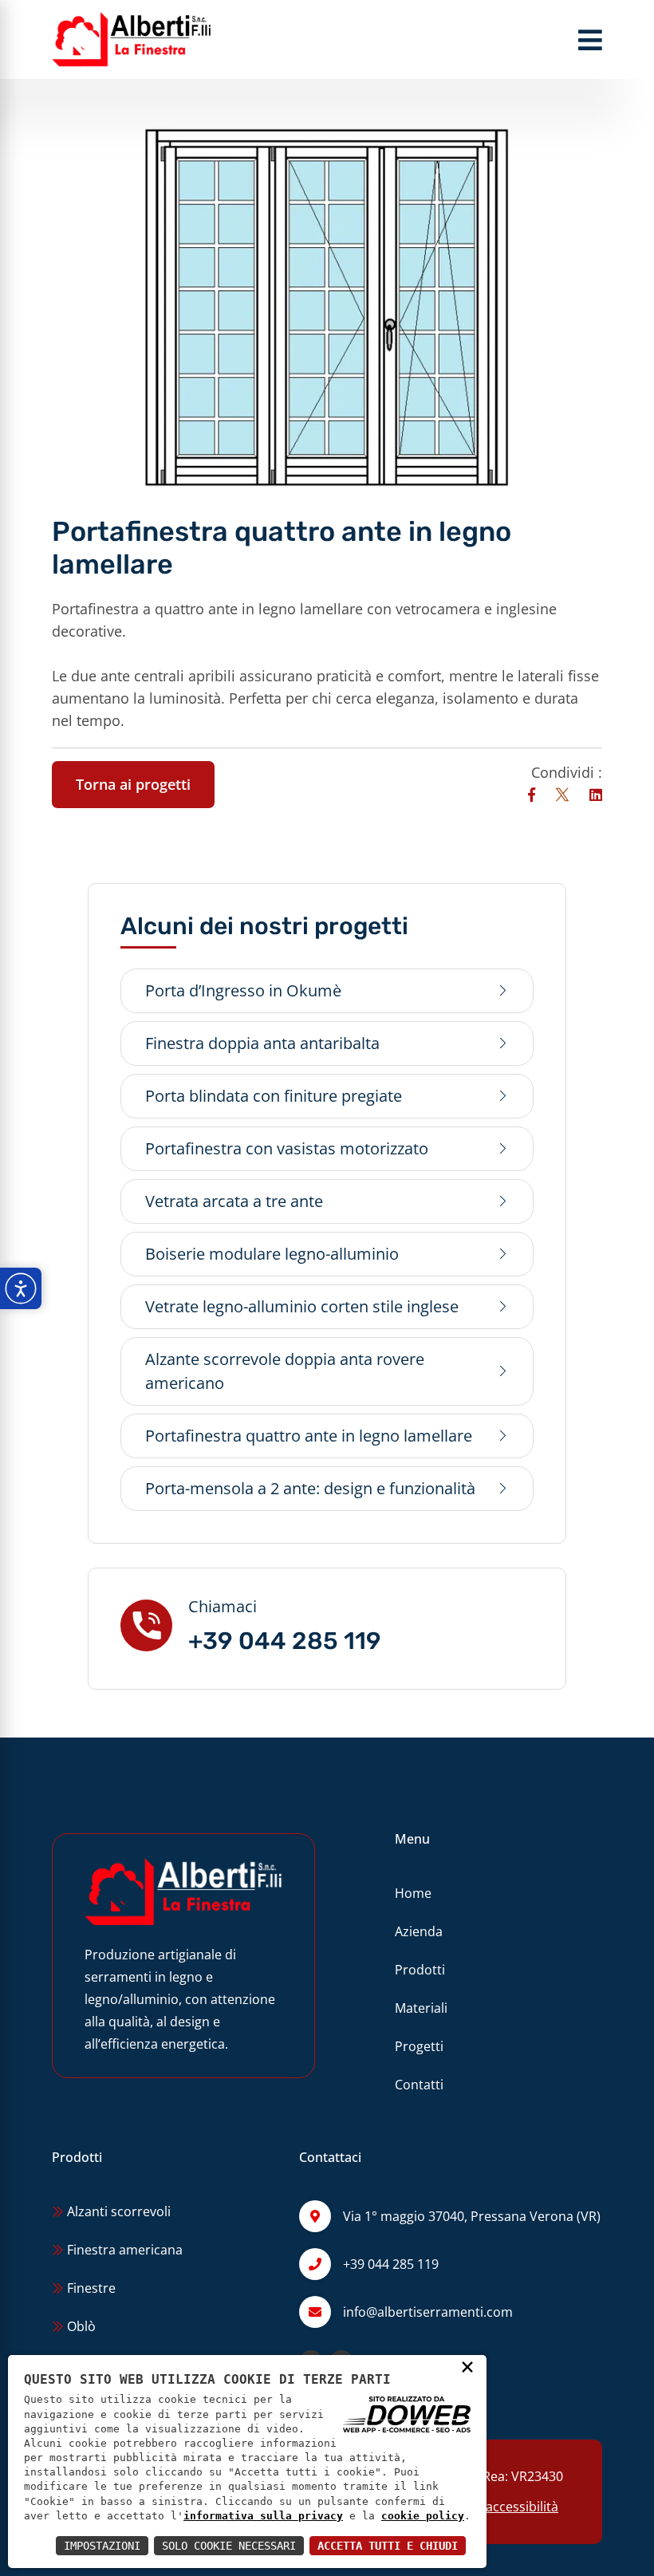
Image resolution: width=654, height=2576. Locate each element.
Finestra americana (123, 2250)
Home (413, 1893)
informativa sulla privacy (263, 2516)
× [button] (467, 2366)
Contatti (419, 2085)
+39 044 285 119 (285, 1641)
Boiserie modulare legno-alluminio (272, 1254)
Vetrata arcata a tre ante (234, 1201)
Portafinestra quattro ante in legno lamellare (309, 1436)
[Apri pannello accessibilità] (21, 1288)
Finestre (90, 2288)
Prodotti (420, 1970)
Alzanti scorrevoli (117, 2211)
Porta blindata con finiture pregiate (274, 1096)
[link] (534, 795)
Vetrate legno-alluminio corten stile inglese (302, 1306)
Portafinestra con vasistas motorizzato (287, 1148)
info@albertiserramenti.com (428, 2312)
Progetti (419, 2046)
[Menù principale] (590, 40)
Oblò (80, 2326)
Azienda (419, 1931)
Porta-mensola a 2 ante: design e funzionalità (310, 1488)
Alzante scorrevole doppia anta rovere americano (285, 1371)
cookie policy (423, 2516)
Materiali (421, 2008)
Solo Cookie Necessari (229, 2546)
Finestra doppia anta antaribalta (262, 1043)
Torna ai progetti (133, 784)
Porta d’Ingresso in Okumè (243, 990)
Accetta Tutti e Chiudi (388, 2546)
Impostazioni (102, 2546)
